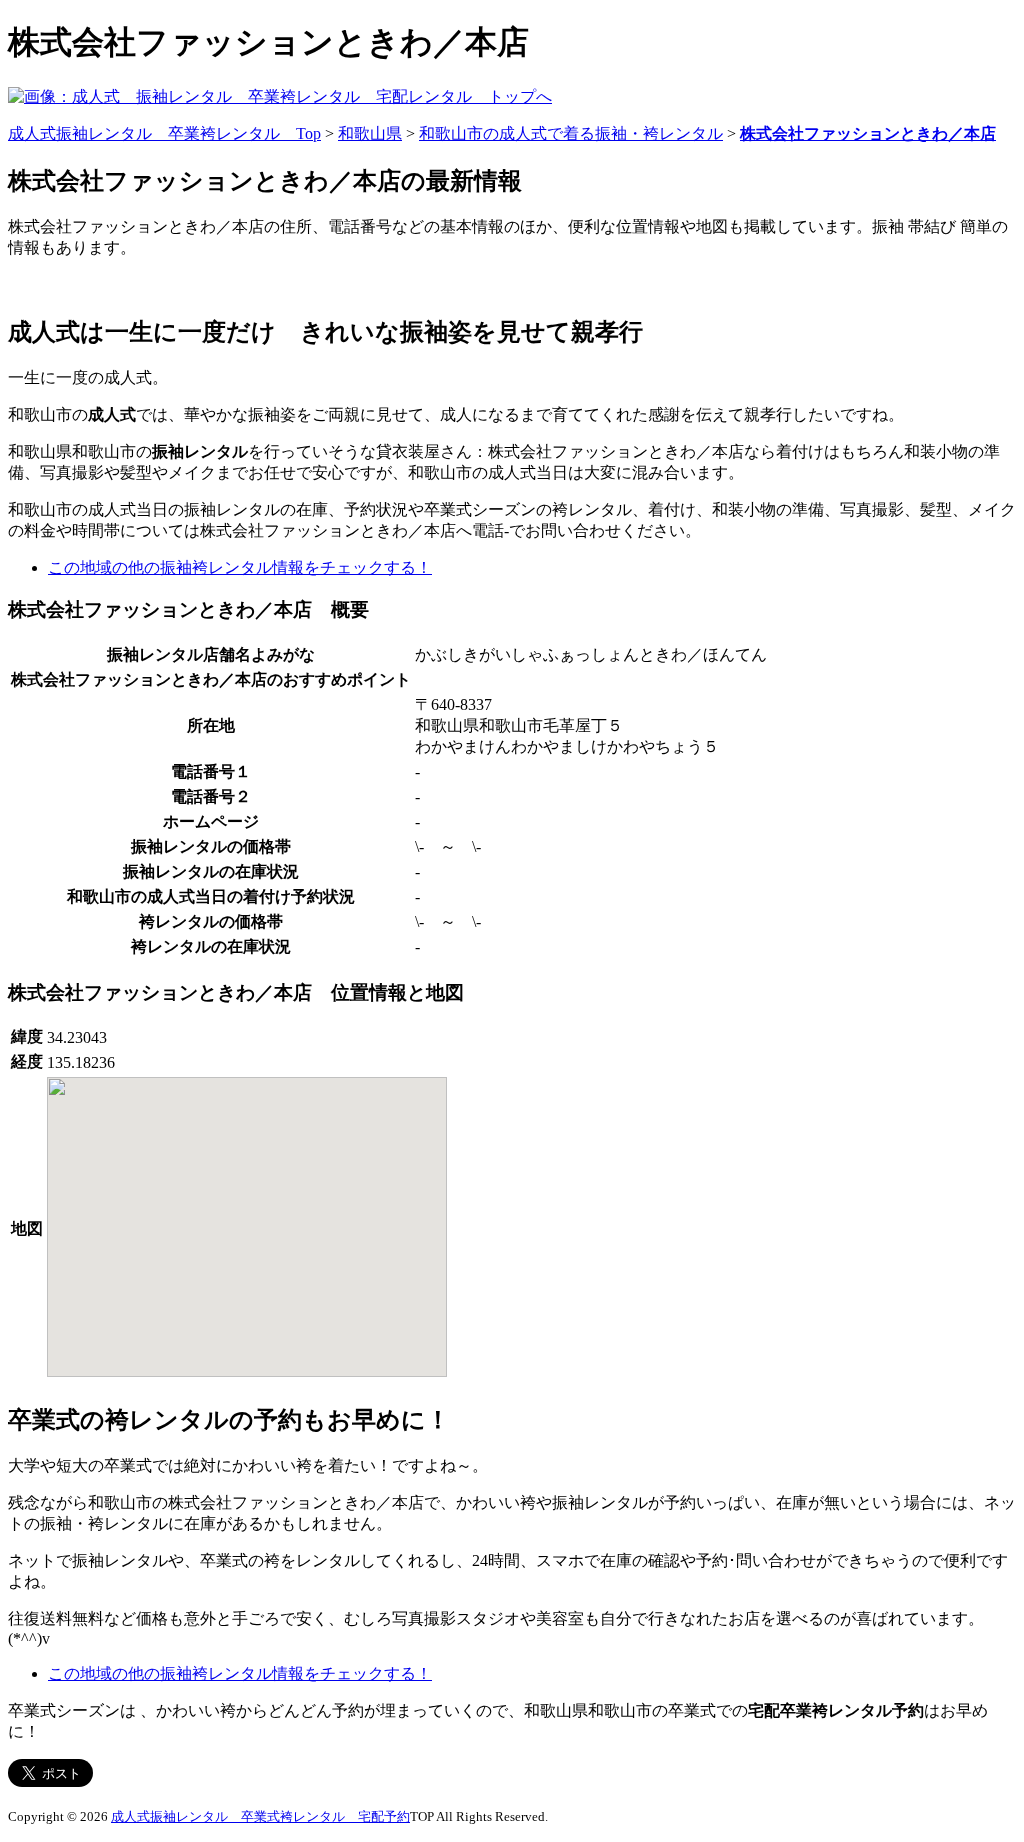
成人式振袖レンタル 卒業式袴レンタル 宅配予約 (260, 1816)
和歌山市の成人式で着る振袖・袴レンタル (571, 133)
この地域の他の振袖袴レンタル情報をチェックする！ (240, 567)
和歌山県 (370, 133)
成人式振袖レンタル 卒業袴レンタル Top (164, 133)
